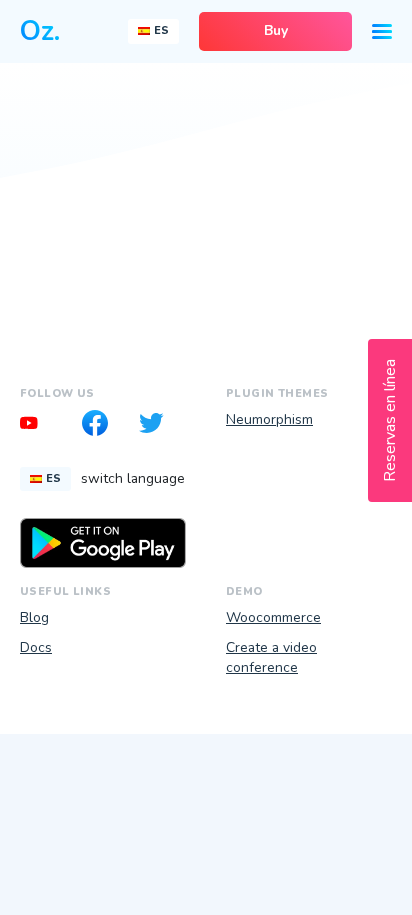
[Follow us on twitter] (158, 426)
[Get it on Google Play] (103, 542)
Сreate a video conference (271, 658)
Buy (276, 30)
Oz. (40, 31)
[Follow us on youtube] (47, 426)
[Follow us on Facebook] (102, 426)
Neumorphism (269, 419)
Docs (36, 647)
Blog (34, 617)
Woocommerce (273, 617)
